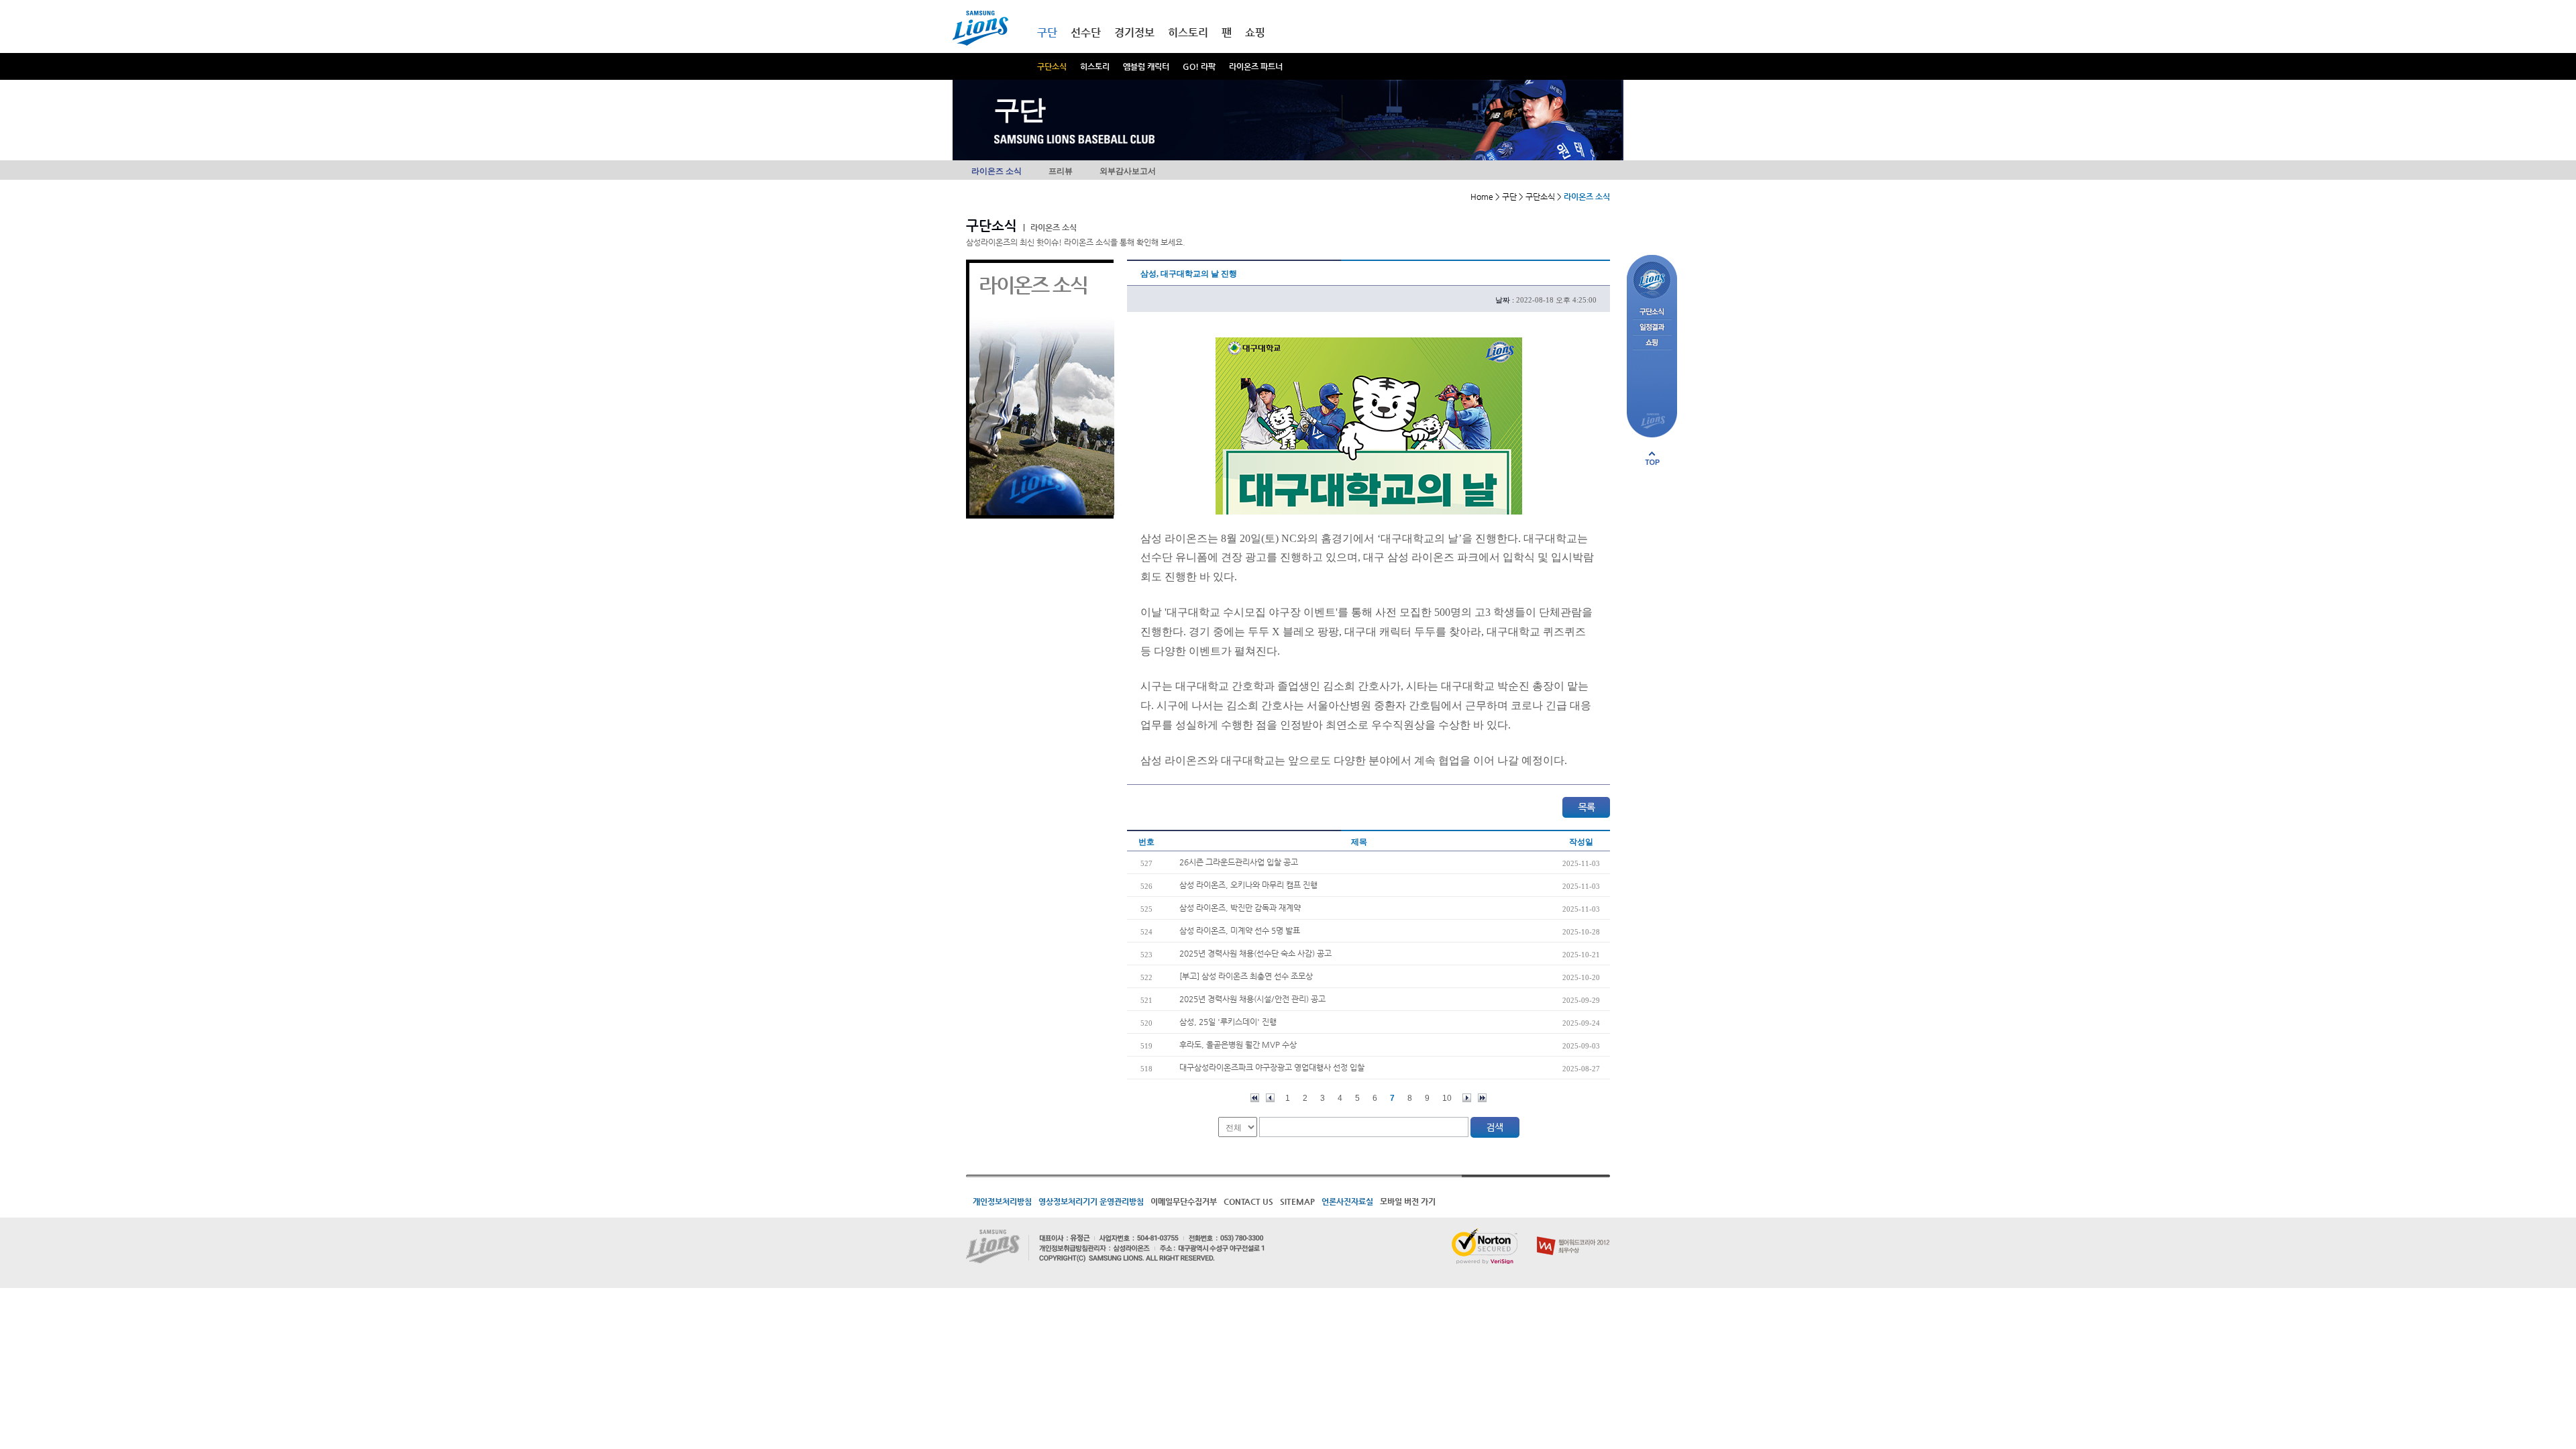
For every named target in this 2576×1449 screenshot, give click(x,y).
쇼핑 (1255, 33)
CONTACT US (1248, 1201)
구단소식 (1052, 66)
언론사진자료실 (1347, 1201)
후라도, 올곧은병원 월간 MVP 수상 (1238, 1044)
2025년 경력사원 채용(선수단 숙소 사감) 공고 (1255, 953)
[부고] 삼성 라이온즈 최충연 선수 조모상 (1246, 976)
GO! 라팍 (1199, 66)
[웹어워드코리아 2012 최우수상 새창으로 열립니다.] (1573, 1234)
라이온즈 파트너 (1256, 66)
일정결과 (1652, 328)
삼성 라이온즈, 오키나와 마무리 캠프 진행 (1248, 885)
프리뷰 (1061, 171)
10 (1447, 1098)
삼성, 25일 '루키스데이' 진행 (1228, 1022)
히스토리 (1095, 66)
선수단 (1086, 33)
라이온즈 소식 (997, 171)
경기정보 (1134, 33)
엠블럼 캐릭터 (1146, 66)
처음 (1255, 1098)
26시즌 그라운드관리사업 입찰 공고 (1239, 862)
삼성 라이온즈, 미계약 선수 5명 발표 (1240, 930)
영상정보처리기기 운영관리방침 (1091, 1201)
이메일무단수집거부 (1184, 1201)
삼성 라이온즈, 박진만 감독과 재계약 (1240, 908)
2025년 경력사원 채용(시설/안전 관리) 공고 (1252, 999)
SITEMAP (1297, 1201)
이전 (1270, 1098)
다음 (1467, 1098)
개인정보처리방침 (1002, 1201)
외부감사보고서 (1128, 171)
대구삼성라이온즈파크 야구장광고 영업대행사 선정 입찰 (1272, 1067)
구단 (1047, 33)
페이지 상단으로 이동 (1652, 458)
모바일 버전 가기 (1408, 1201)
